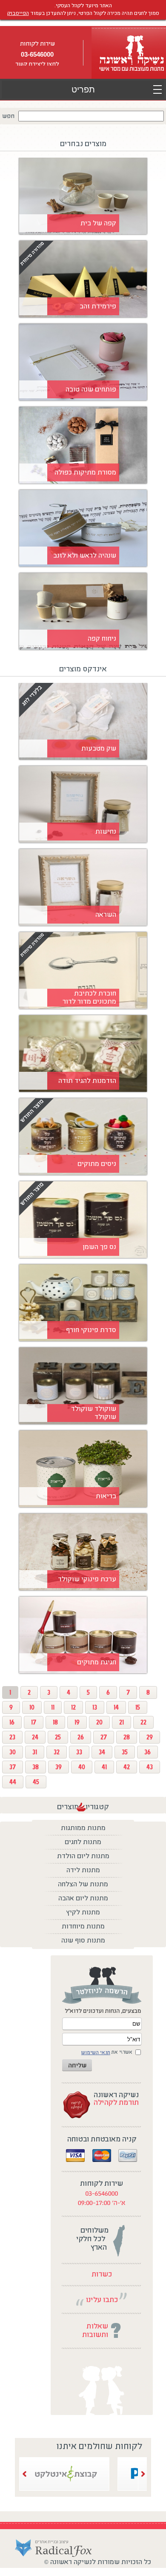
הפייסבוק (18, 13)
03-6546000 (37, 54)
